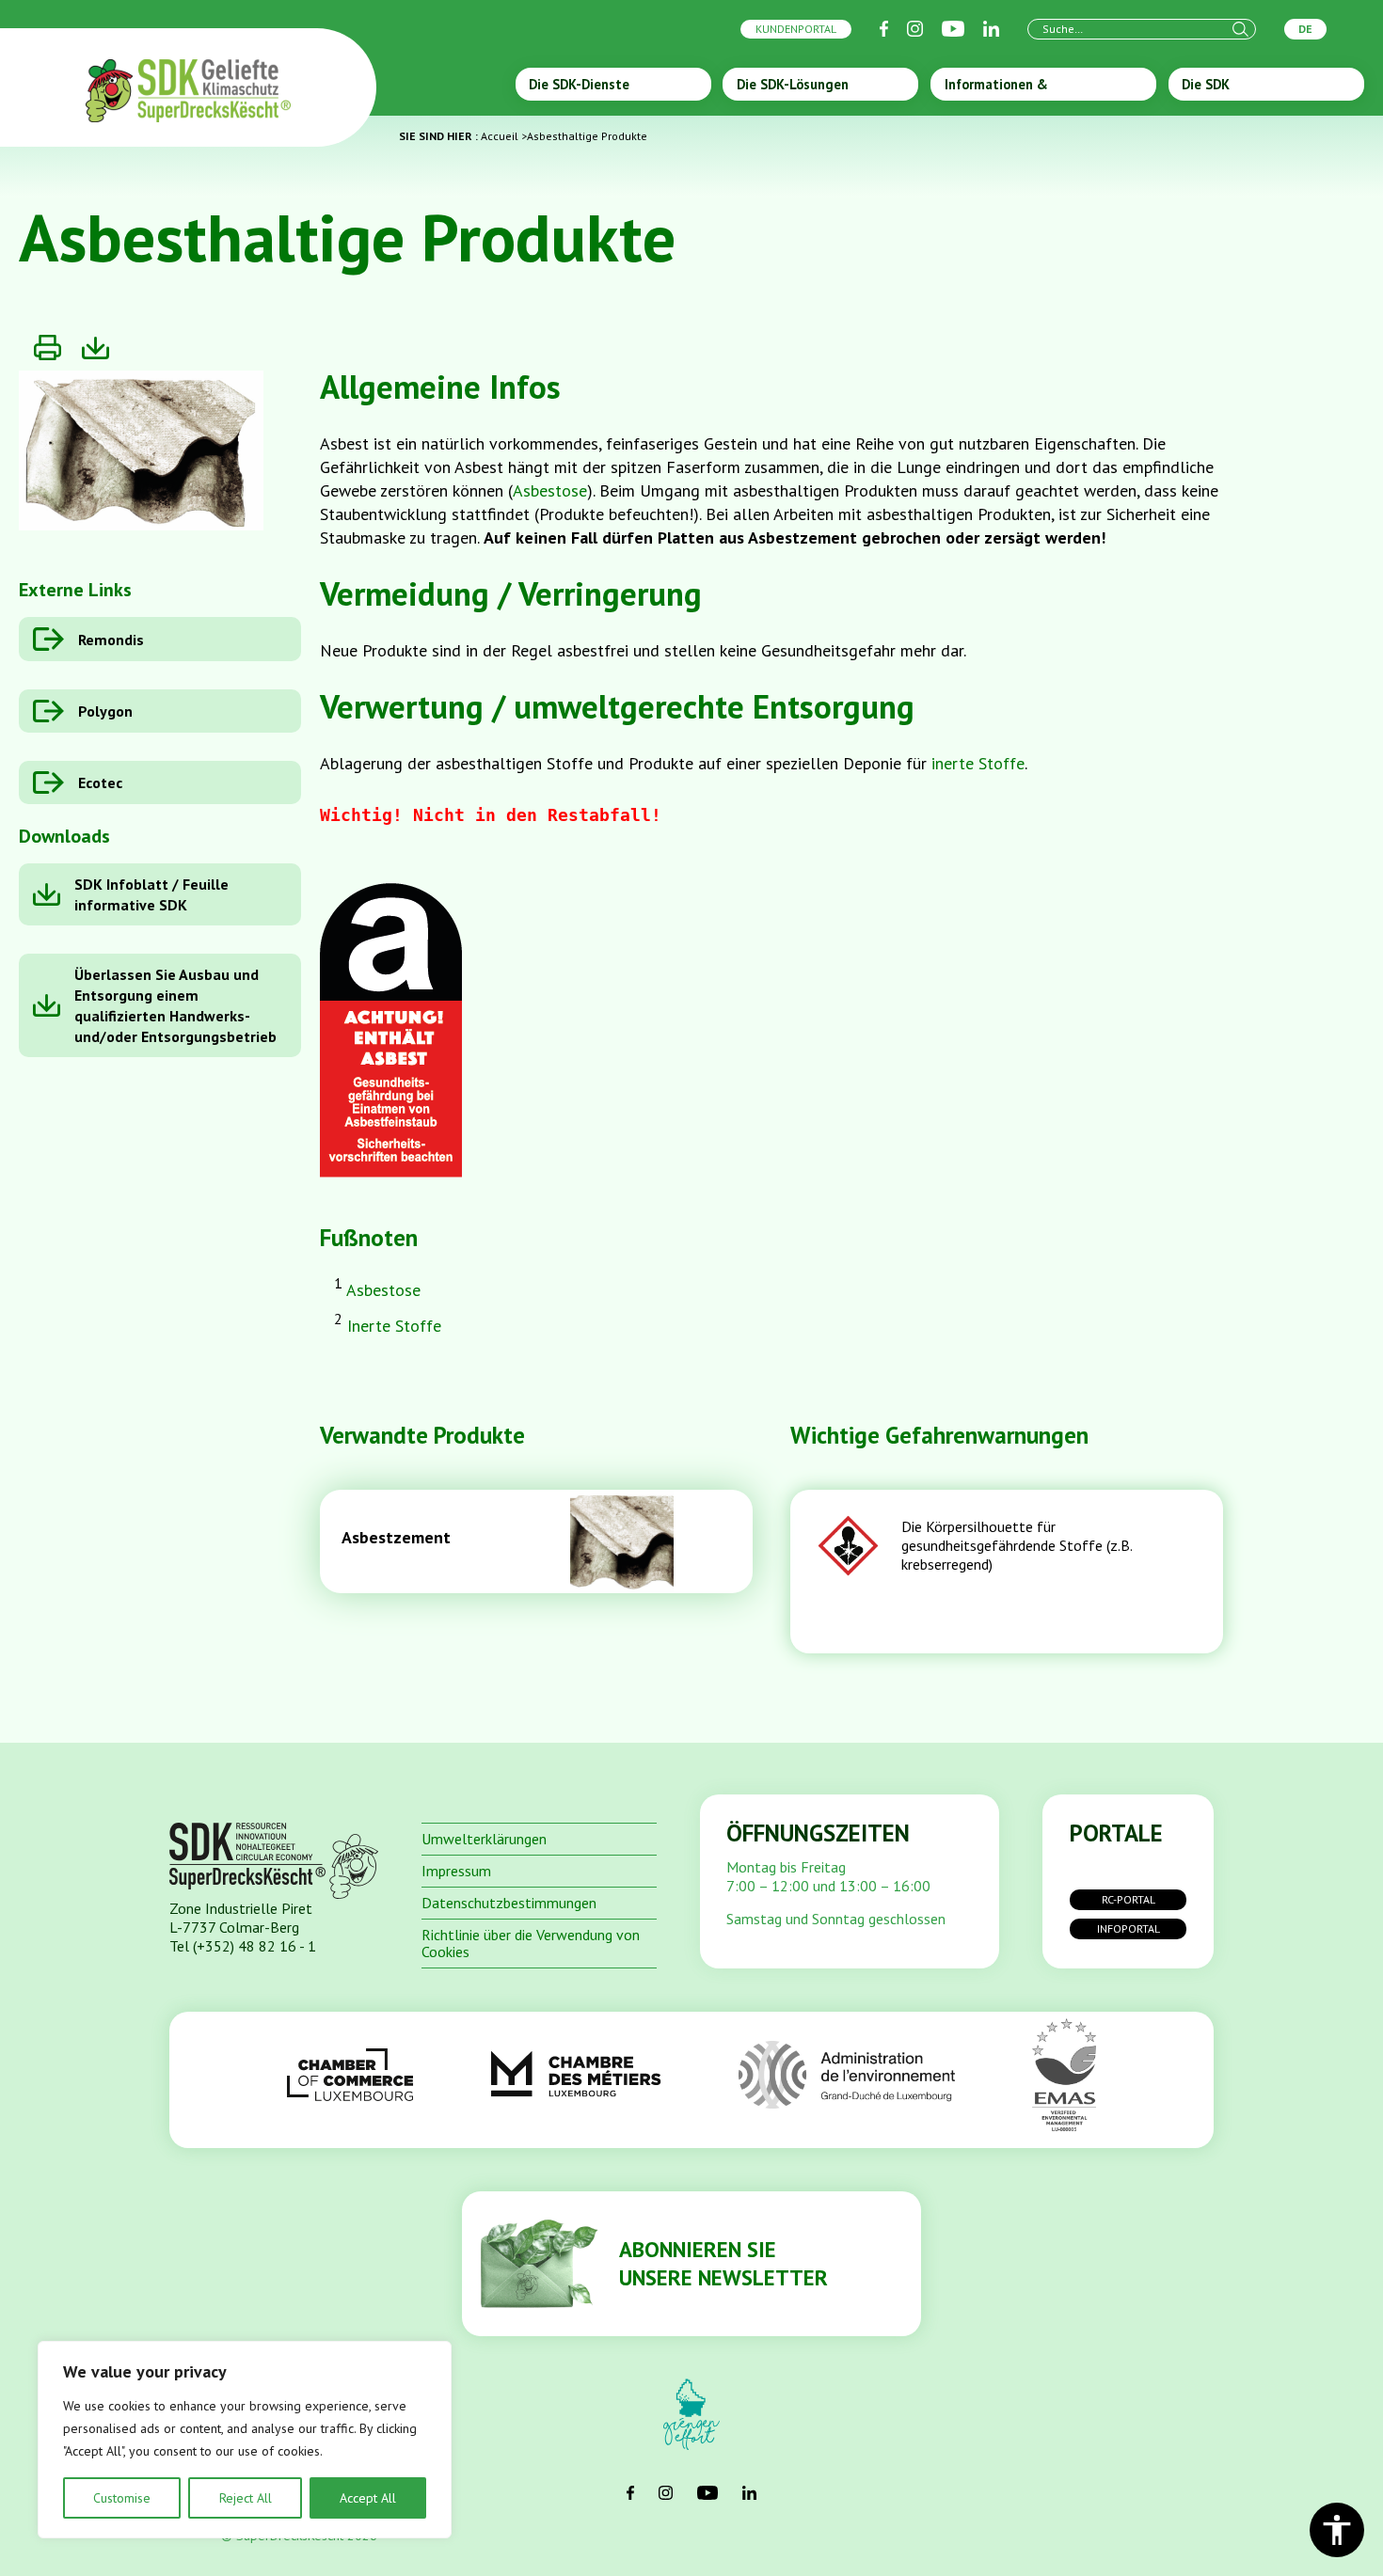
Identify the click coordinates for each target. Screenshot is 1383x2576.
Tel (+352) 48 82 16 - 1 (243, 1946)
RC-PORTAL (1129, 1899)
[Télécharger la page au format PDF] (95, 348)
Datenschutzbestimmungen (509, 1903)
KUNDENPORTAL (796, 29)
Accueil (500, 136)
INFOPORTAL (1129, 1928)
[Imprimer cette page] (48, 348)
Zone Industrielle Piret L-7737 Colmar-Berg (241, 1918)
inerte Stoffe (978, 763)
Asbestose (550, 490)
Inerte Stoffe (394, 1326)
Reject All (246, 2498)
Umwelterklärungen (484, 1839)
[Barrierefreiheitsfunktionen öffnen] (1337, 2530)
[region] (245, 2440)
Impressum (456, 1871)
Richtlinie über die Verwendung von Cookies (531, 1943)
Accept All (368, 2498)
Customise (122, 2498)
